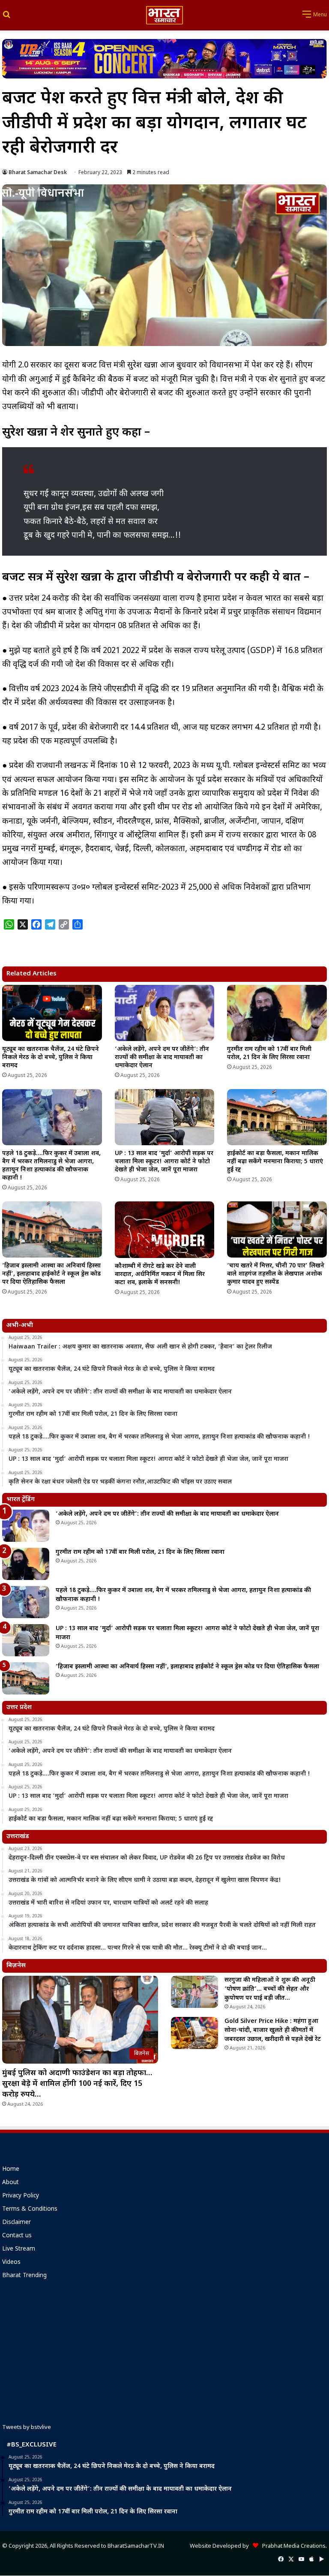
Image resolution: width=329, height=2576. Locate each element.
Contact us (17, 2236)
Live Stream (19, 2249)
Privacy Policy (21, 2196)
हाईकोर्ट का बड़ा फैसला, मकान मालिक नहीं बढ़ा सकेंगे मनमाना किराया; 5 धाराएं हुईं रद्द (275, 1162)
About (10, 2183)
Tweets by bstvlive (27, 2427)
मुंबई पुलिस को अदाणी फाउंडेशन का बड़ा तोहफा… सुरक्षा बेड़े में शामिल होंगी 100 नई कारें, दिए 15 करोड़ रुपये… (77, 2084)
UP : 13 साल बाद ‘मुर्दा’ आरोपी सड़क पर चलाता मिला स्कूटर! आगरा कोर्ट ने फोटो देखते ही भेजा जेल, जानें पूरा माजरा (164, 1162)
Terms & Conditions (30, 2209)
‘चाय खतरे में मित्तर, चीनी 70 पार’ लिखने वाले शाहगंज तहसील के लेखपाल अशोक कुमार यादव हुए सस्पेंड (276, 1274)
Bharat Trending (24, 2276)
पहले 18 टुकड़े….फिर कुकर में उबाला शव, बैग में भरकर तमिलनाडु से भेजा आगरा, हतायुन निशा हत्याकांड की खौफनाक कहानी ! (51, 1166)
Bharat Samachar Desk (38, 173)
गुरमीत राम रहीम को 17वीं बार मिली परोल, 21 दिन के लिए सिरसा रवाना (269, 1053)
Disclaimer (16, 2223)
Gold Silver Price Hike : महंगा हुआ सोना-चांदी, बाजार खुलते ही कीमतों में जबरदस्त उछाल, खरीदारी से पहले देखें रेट (273, 2030)
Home (11, 2170)
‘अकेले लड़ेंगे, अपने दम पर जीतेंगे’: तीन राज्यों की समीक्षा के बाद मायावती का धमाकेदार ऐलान (162, 1058)
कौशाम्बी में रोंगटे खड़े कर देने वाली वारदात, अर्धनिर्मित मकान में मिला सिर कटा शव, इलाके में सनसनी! (160, 1274)
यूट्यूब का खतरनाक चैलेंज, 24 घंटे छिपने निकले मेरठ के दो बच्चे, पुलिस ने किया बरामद (51, 1058)
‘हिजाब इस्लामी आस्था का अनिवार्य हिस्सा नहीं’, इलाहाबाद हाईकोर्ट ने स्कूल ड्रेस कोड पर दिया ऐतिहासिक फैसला (51, 1274)
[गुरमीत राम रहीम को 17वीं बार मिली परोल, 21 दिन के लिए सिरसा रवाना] (277, 1013)
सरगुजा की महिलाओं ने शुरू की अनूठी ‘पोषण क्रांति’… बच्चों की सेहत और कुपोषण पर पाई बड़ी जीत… (270, 1989)
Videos (11, 2263)
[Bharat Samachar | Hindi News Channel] (164, 15)
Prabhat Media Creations (292, 2546)
